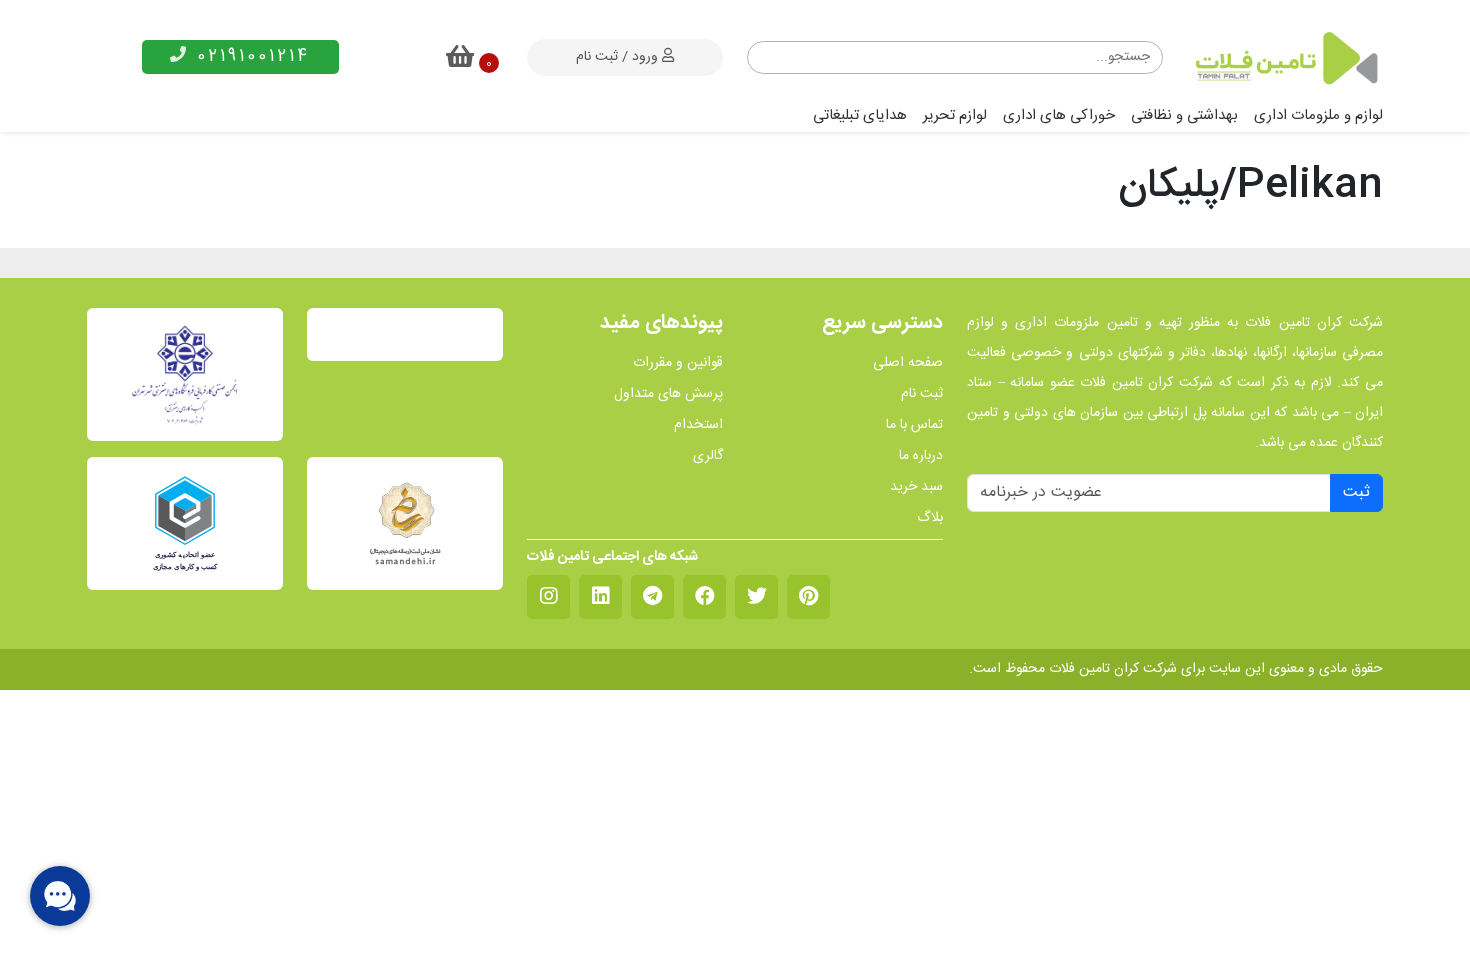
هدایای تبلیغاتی (860, 115)
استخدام (698, 425)
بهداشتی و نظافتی (1184, 115)
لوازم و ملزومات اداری (1318, 115)
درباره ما (921, 456)
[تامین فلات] (1285, 58)
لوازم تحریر (955, 115)
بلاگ (930, 518)
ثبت (1356, 492)
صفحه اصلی (908, 363)
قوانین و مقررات (678, 363)
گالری (708, 456)
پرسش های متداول (668, 394)
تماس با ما (914, 425)
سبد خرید (916, 487)
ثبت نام (922, 394)
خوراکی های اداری (1059, 115)
